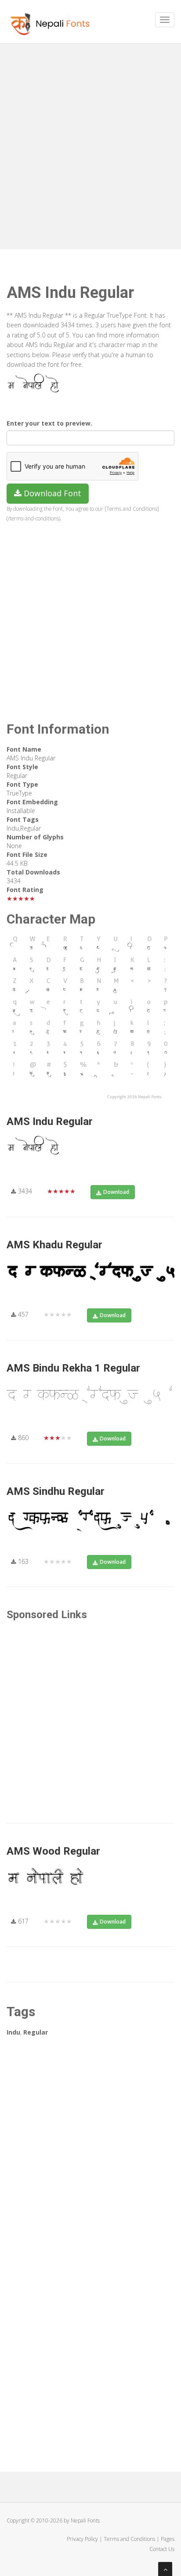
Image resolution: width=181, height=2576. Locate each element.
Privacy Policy (82, 2539)
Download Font (51, 493)
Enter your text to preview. (49, 423)
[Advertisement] (90, 143)
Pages (168, 2539)
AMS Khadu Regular (54, 1245)
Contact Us (162, 2549)
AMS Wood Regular (53, 1851)
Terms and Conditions (129, 2539)
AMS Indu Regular (50, 1121)
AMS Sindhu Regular (56, 1491)
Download (116, 1192)
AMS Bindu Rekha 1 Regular (73, 1368)
